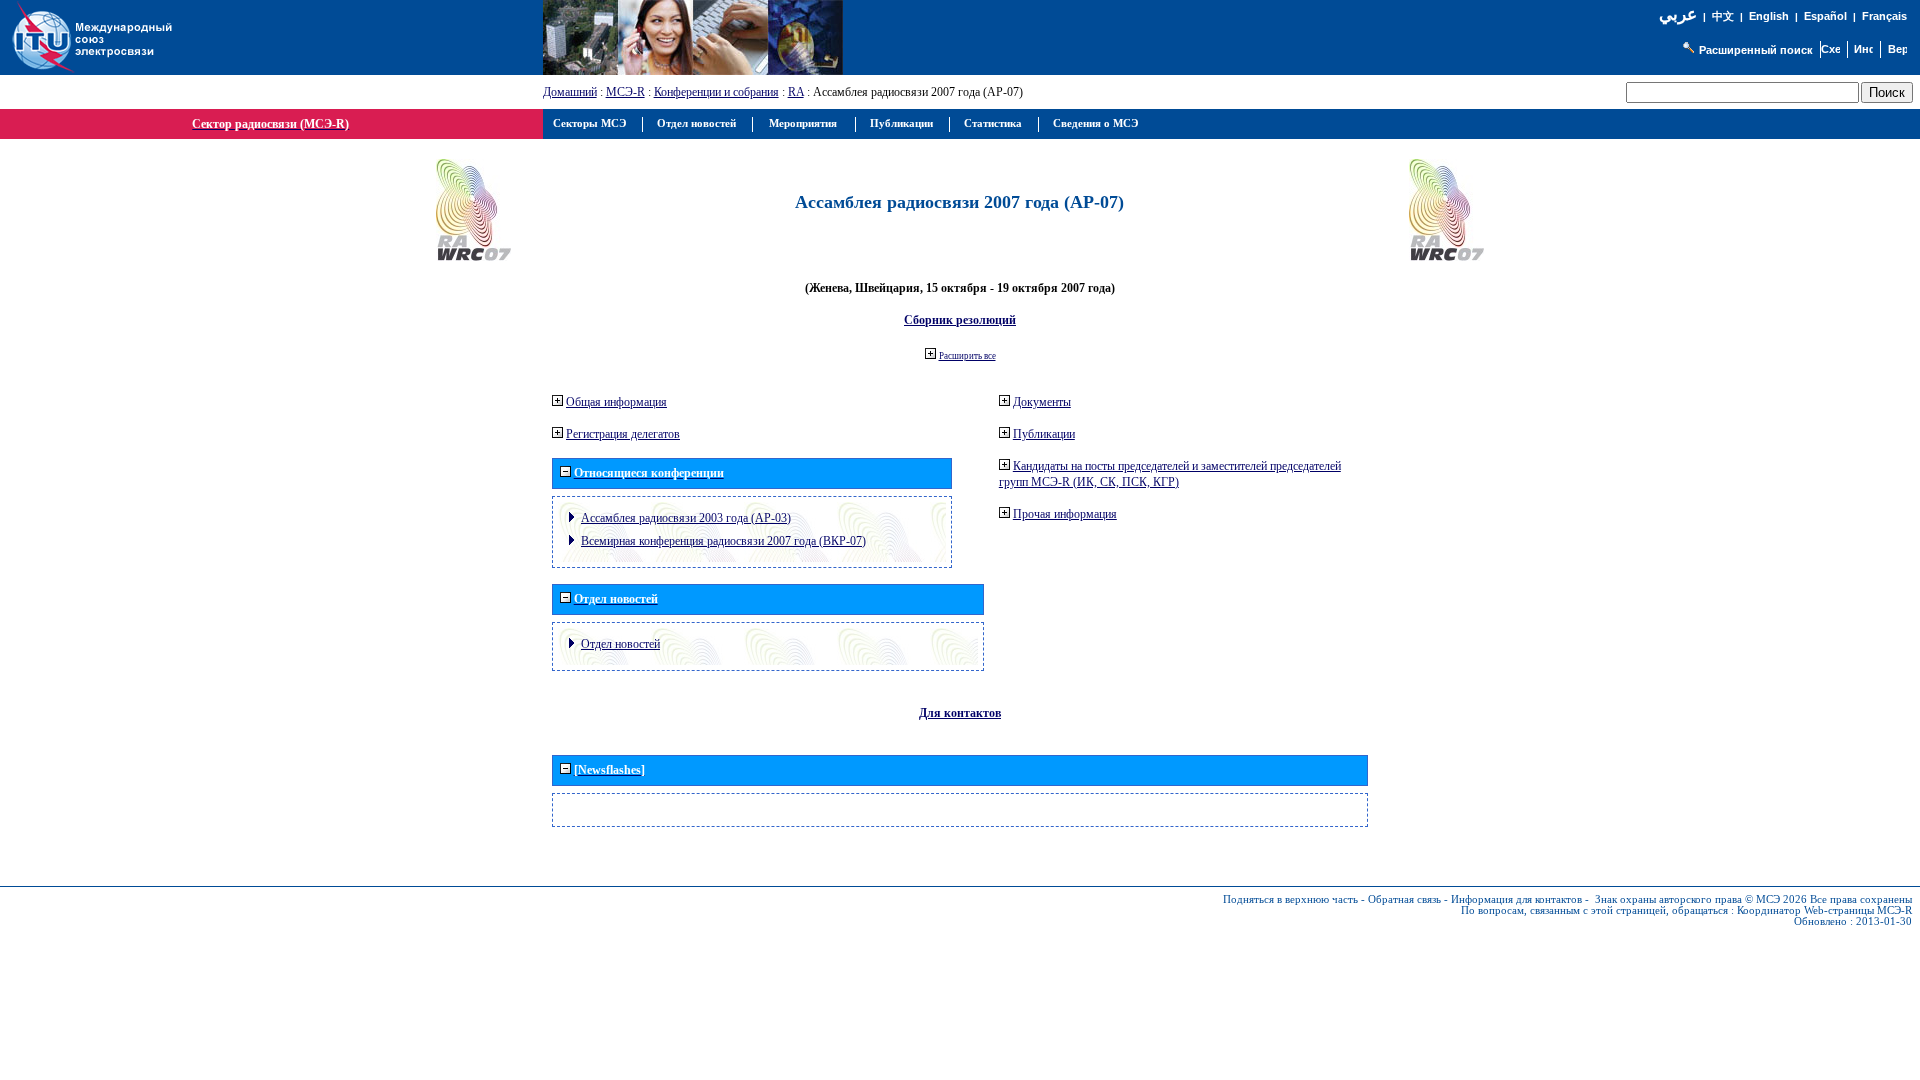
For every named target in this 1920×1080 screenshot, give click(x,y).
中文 (1723, 16)
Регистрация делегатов (623, 434)
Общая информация (616, 402)
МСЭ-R (625, 92)
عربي (1678, 14)
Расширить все (967, 356)
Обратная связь (1404, 899)
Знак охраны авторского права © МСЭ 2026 (1701, 899)
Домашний (570, 92)
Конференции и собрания (716, 92)
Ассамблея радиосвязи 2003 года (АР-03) (686, 518)
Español (1825, 16)
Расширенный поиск (1756, 50)
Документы (1042, 402)
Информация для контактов (1516, 899)
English (1769, 16)
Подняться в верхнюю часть (1290, 899)
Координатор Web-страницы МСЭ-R (1824, 910)
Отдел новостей (620, 644)
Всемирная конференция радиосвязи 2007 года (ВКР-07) (723, 541)
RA (796, 92)
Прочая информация (1065, 514)
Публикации (1044, 434)
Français (1884, 16)
